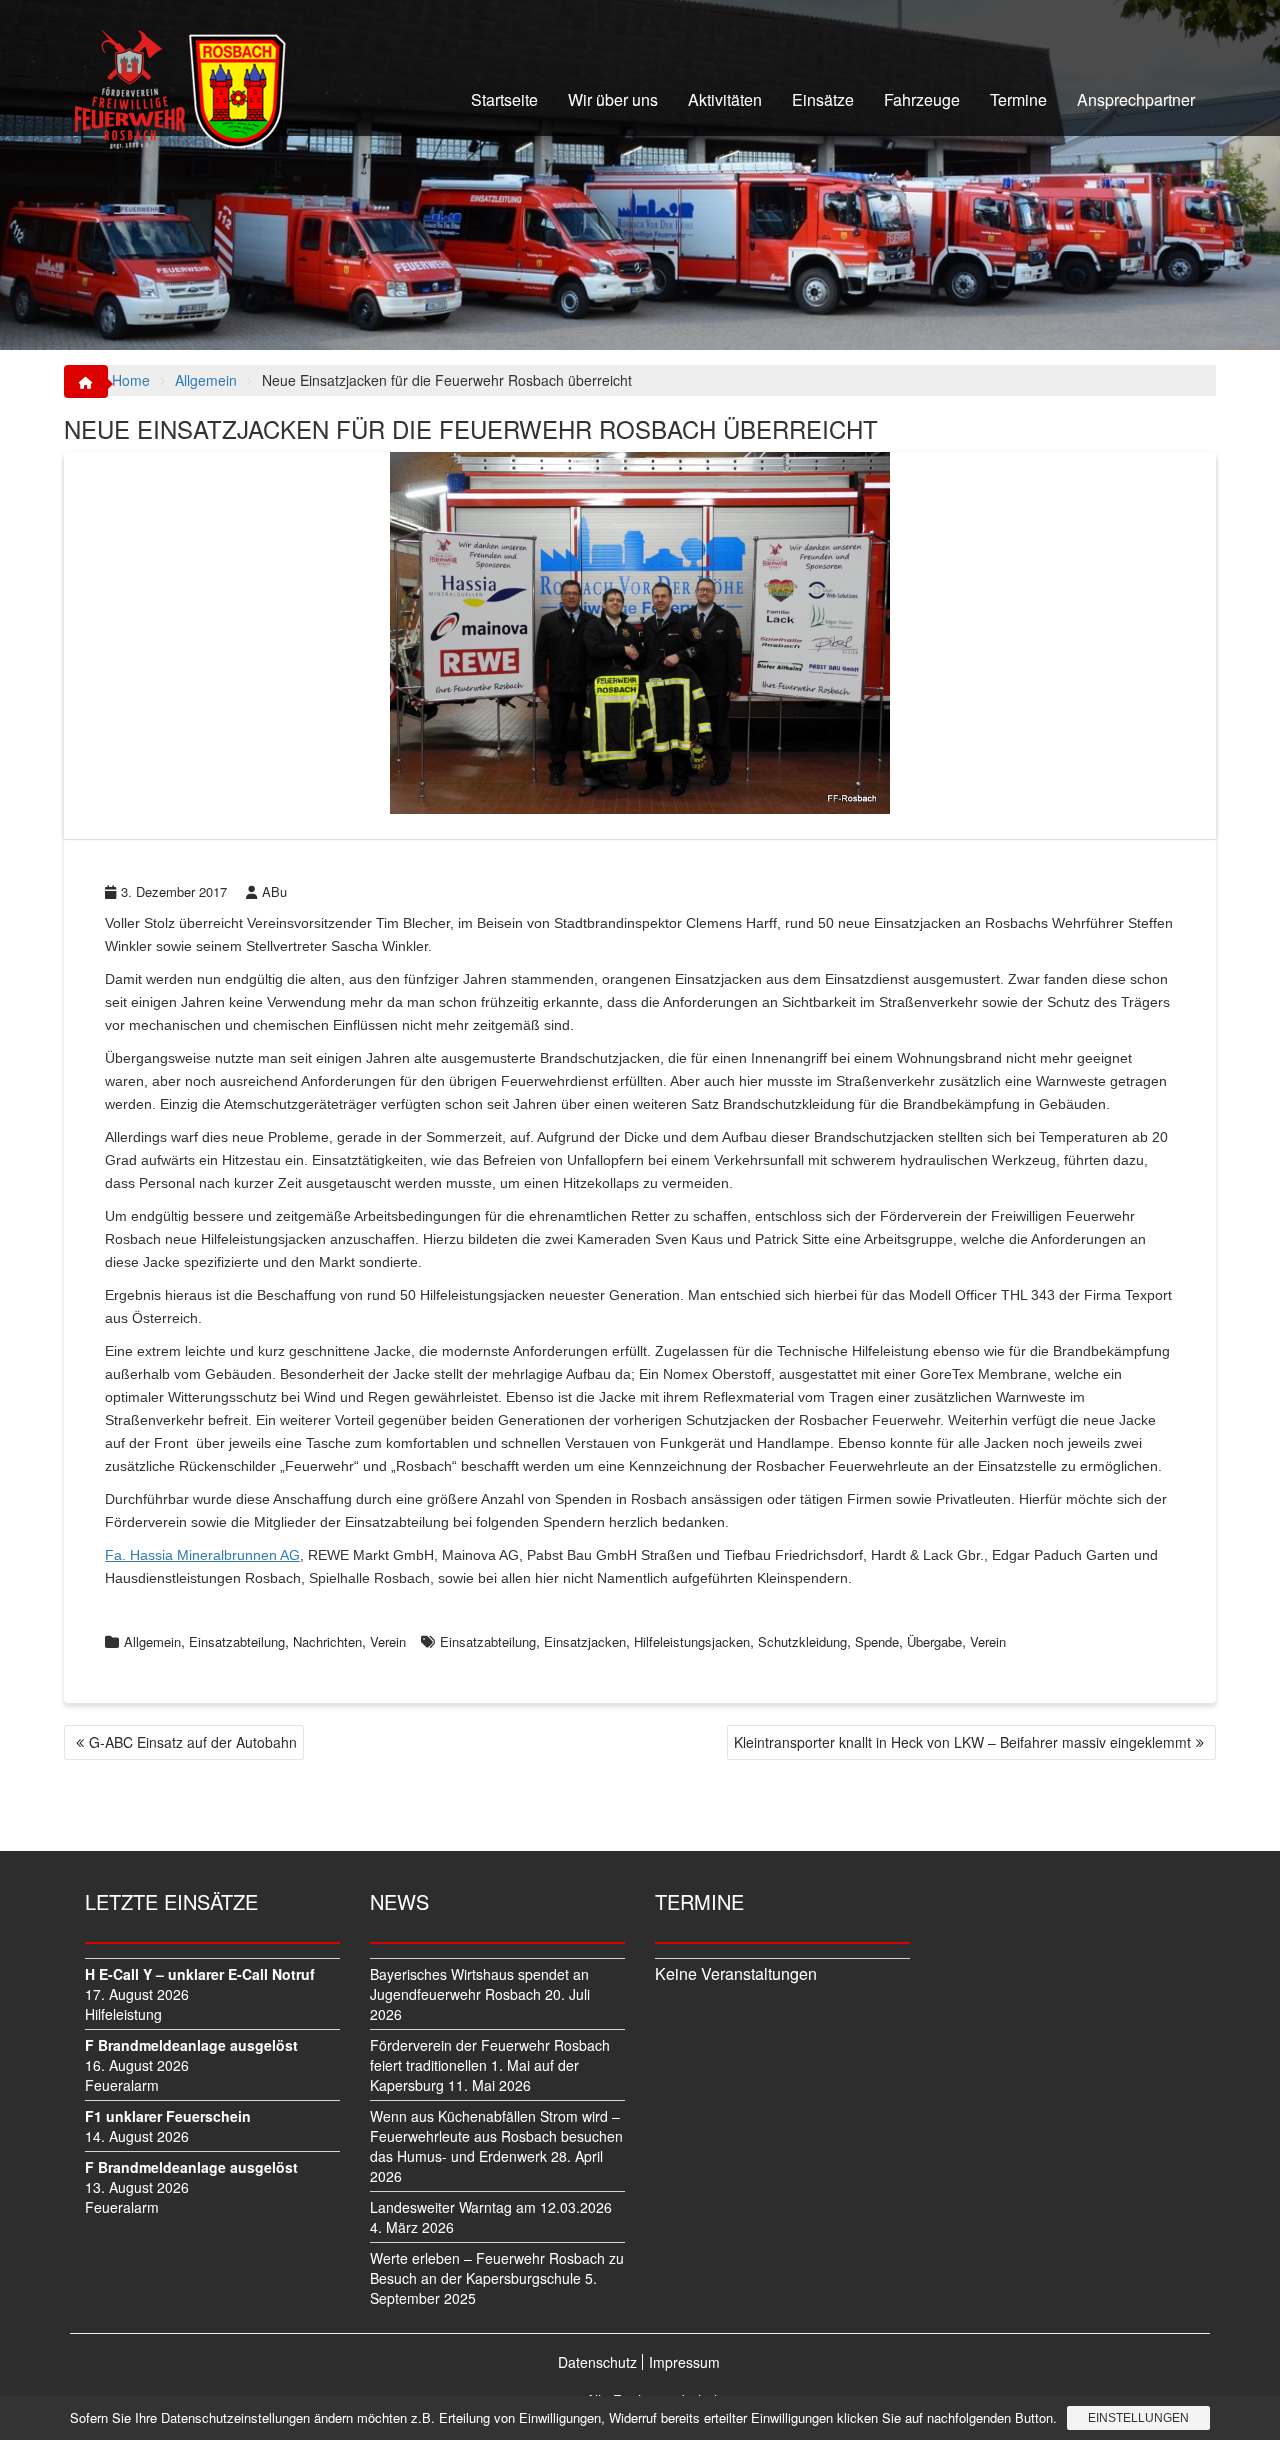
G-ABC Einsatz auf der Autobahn (193, 1742)
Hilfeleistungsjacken (692, 1641)
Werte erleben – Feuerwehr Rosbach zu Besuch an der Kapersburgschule (497, 2268)
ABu (274, 891)
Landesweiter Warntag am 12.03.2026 (491, 2207)
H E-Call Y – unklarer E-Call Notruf (200, 1974)
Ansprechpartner (1136, 99)
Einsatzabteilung (237, 1641)
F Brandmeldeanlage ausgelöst (191, 2045)
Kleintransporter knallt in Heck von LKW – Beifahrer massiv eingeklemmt (962, 1742)
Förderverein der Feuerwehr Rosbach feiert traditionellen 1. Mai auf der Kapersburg (490, 2065)
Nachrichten (327, 1641)
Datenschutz (597, 2362)
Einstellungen (1138, 2418)
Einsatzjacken (585, 1641)
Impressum (684, 2362)
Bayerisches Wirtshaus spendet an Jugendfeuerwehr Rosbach (479, 1984)
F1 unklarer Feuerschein (168, 2116)
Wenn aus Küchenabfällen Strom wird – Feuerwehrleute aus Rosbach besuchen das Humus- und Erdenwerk (496, 2136)
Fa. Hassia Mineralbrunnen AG (202, 1555)
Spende (877, 1641)
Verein (388, 1641)
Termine (1018, 99)
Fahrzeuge (922, 99)
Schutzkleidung (802, 1641)
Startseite (504, 99)
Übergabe (934, 1641)
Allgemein (152, 1641)
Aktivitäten (725, 99)
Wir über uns (613, 99)
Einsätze (823, 99)
